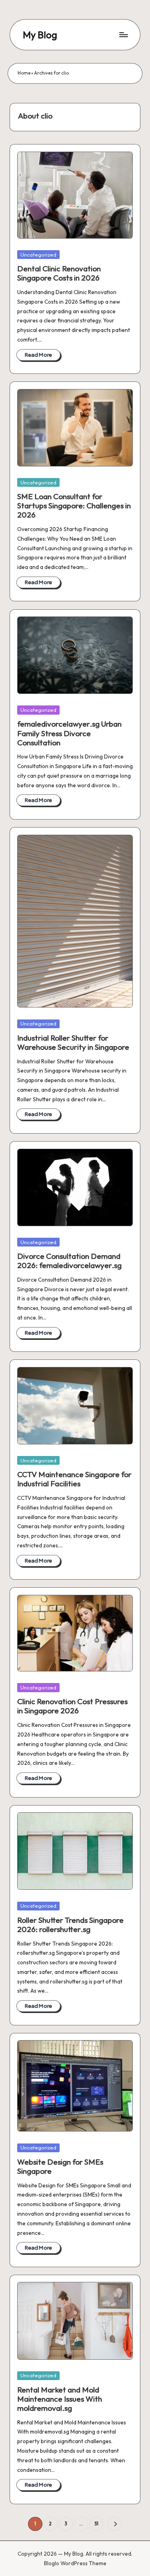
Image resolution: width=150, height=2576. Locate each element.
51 (96, 2524)
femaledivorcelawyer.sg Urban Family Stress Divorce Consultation (69, 733)
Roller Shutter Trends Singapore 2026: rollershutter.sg (70, 1925)
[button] (115, 2524)
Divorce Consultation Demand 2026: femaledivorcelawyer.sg (69, 1261)
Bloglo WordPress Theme (75, 2563)
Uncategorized (38, 255)
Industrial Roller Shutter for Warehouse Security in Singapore (73, 1042)
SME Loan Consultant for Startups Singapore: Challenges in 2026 (74, 506)
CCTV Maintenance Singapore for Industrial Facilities (74, 1479)
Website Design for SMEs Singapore (60, 2166)
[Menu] (123, 35)
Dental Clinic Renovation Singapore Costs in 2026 (59, 273)
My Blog (40, 35)
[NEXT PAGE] (115, 2524)
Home (24, 73)
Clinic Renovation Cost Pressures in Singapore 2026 (72, 1706)
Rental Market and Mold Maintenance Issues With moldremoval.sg (60, 2399)
